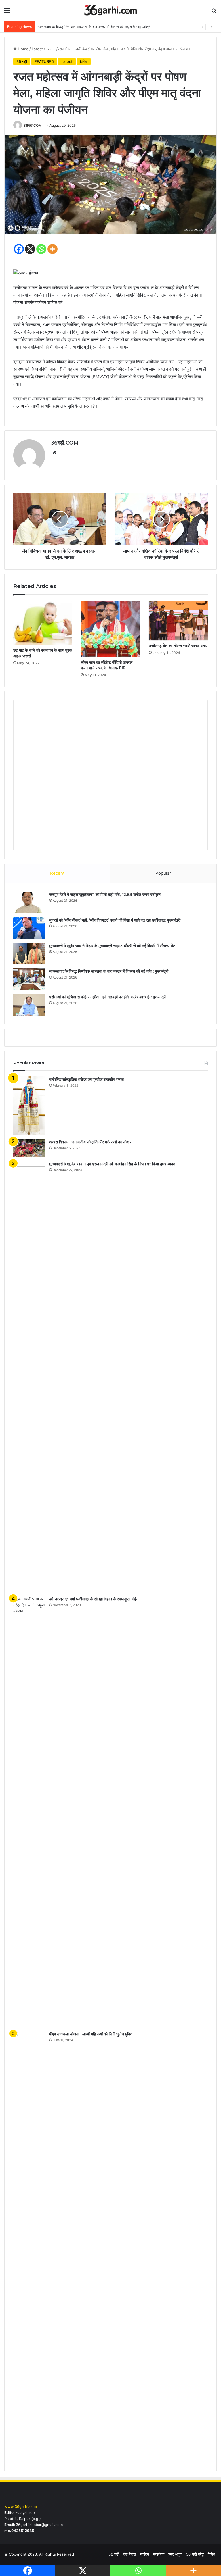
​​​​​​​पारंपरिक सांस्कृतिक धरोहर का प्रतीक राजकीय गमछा (86, 1079)
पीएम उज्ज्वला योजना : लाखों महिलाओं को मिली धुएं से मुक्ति (91, 2034)
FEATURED (44, 61)
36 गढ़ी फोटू (195, 2554)
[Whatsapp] (41, 249)
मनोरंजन (159, 2554)
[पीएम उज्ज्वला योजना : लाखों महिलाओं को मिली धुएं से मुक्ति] (29, 2247)
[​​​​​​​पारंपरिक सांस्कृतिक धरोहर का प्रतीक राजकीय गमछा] (29, 1106)
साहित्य (144, 2554)
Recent (57, 873)
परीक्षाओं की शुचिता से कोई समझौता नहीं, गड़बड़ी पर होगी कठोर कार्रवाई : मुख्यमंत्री (108, 997)
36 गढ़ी (22, 61)
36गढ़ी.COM (33, 125)
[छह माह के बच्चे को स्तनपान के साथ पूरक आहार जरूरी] (43, 623)
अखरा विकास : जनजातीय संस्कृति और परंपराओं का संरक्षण (91, 1142)
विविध (84, 61)
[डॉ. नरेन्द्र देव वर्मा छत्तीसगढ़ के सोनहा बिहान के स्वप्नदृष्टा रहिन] (29, 1812)
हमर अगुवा (175, 2554)
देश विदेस (129, 2554)
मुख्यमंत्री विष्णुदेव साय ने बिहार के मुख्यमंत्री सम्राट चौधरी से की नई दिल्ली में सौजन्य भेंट (112, 946)
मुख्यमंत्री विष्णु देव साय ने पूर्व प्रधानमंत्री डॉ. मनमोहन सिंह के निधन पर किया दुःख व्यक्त (112, 1164)
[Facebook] (19, 249)
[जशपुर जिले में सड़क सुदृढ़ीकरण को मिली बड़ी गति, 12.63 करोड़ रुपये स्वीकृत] (29, 902)
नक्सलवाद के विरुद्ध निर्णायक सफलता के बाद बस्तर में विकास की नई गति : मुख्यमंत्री (109, 971)
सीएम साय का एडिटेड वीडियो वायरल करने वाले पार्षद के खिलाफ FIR (107, 665)
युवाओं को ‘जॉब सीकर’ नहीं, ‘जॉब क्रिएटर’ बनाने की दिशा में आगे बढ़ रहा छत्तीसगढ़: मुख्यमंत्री (115, 920)
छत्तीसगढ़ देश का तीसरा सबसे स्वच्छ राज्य (178, 646)
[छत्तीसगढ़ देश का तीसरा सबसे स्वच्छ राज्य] (178, 620)
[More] (53, 249)
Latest (37, 49)
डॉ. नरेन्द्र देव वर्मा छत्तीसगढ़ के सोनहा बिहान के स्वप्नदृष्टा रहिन (94, 1599)
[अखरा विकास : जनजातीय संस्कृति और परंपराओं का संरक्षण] (29, 1148)
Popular (163, 873)
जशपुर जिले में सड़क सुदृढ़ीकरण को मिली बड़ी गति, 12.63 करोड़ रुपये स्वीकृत (105, 895)
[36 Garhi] (110, 10)
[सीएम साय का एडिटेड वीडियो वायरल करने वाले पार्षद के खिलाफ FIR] (110, 629)
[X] (30, 249)
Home (23, 49)
